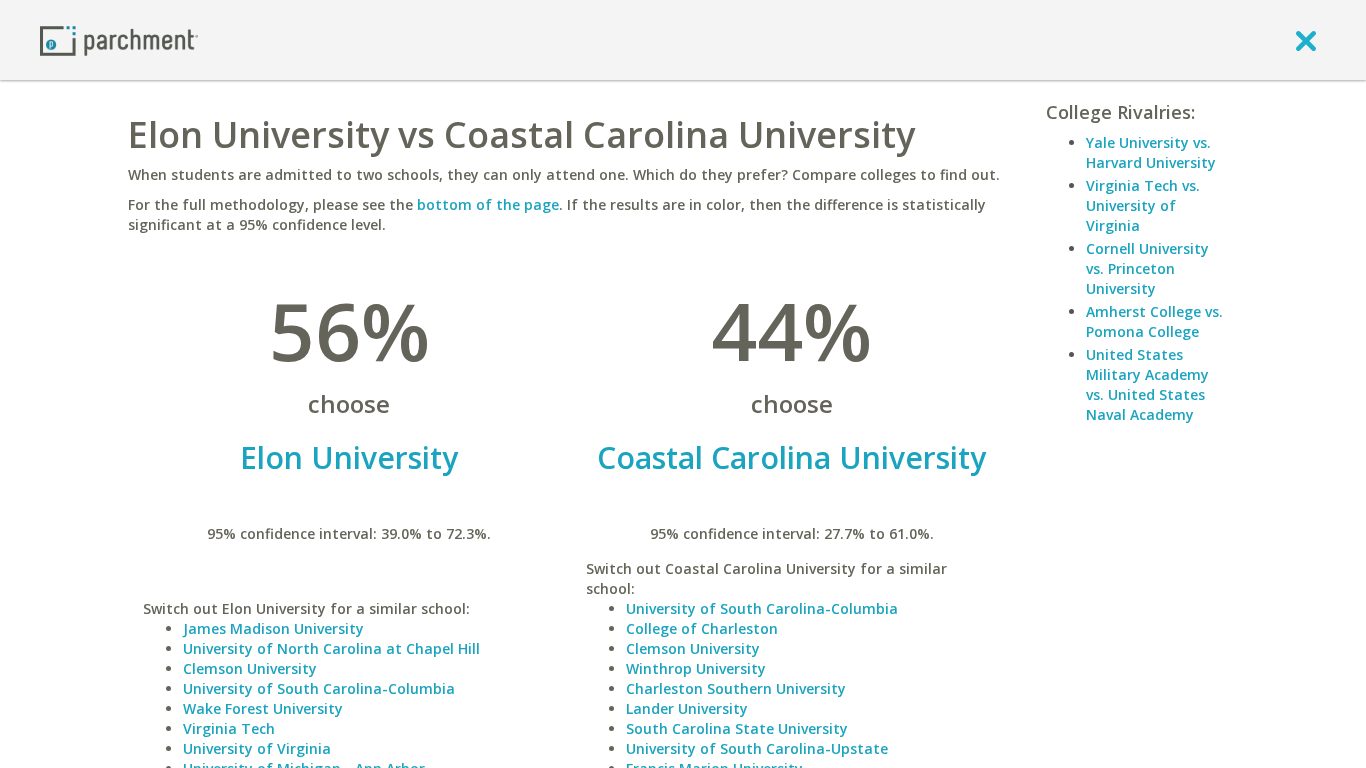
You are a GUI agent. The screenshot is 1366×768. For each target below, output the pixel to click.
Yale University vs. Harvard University (1151, 152)
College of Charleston (702, 628)
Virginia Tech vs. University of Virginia (1143, 205)
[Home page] (119, 39)
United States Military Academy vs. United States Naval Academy (1147, 384)
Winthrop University (696, 668)
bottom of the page (488, 204)
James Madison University (273, 628)
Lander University (687, 708)
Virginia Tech (229, 728)
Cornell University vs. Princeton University (1147, 268)
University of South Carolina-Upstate (757, 748)
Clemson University (250, 668)
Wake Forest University (263, 708)
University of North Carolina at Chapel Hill (331, 648)
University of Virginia (257, 748)
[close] (1306, 40)
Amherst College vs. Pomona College (1154, 321)
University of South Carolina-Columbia (319, 688)
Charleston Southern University (736, 688)
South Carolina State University (737, 728)
